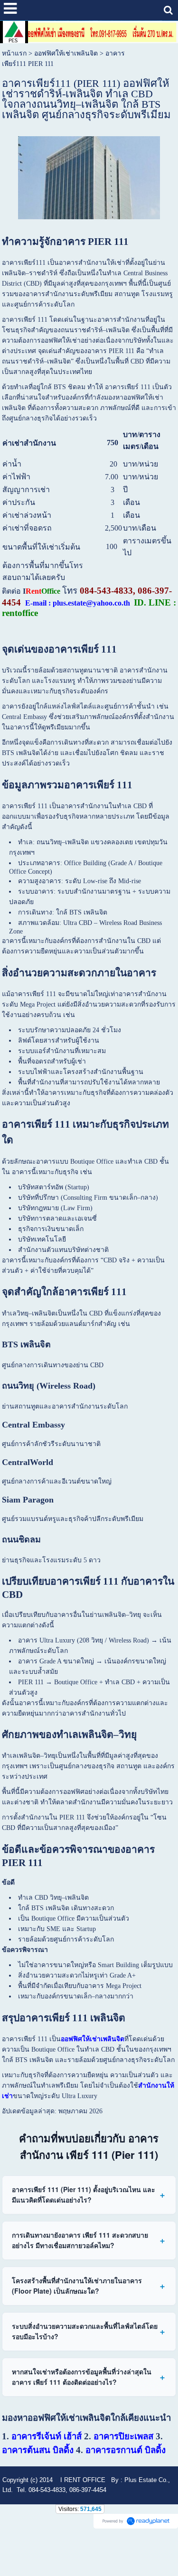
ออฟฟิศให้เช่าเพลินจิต (66, 53)
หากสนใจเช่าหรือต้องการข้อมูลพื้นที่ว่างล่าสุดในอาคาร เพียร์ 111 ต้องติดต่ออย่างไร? (82, 2377)
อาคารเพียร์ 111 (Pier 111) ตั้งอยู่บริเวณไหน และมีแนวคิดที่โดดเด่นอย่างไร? (84, 2194)
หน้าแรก (14, 53)
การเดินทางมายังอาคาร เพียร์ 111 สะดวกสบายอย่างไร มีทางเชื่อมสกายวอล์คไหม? (80, 2240)
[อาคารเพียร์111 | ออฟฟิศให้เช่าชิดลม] (89, 176)
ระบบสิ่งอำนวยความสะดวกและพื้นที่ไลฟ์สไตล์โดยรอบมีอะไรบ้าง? (85, 2331)
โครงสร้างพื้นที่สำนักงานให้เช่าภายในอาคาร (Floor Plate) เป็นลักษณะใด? (77, 2286)
